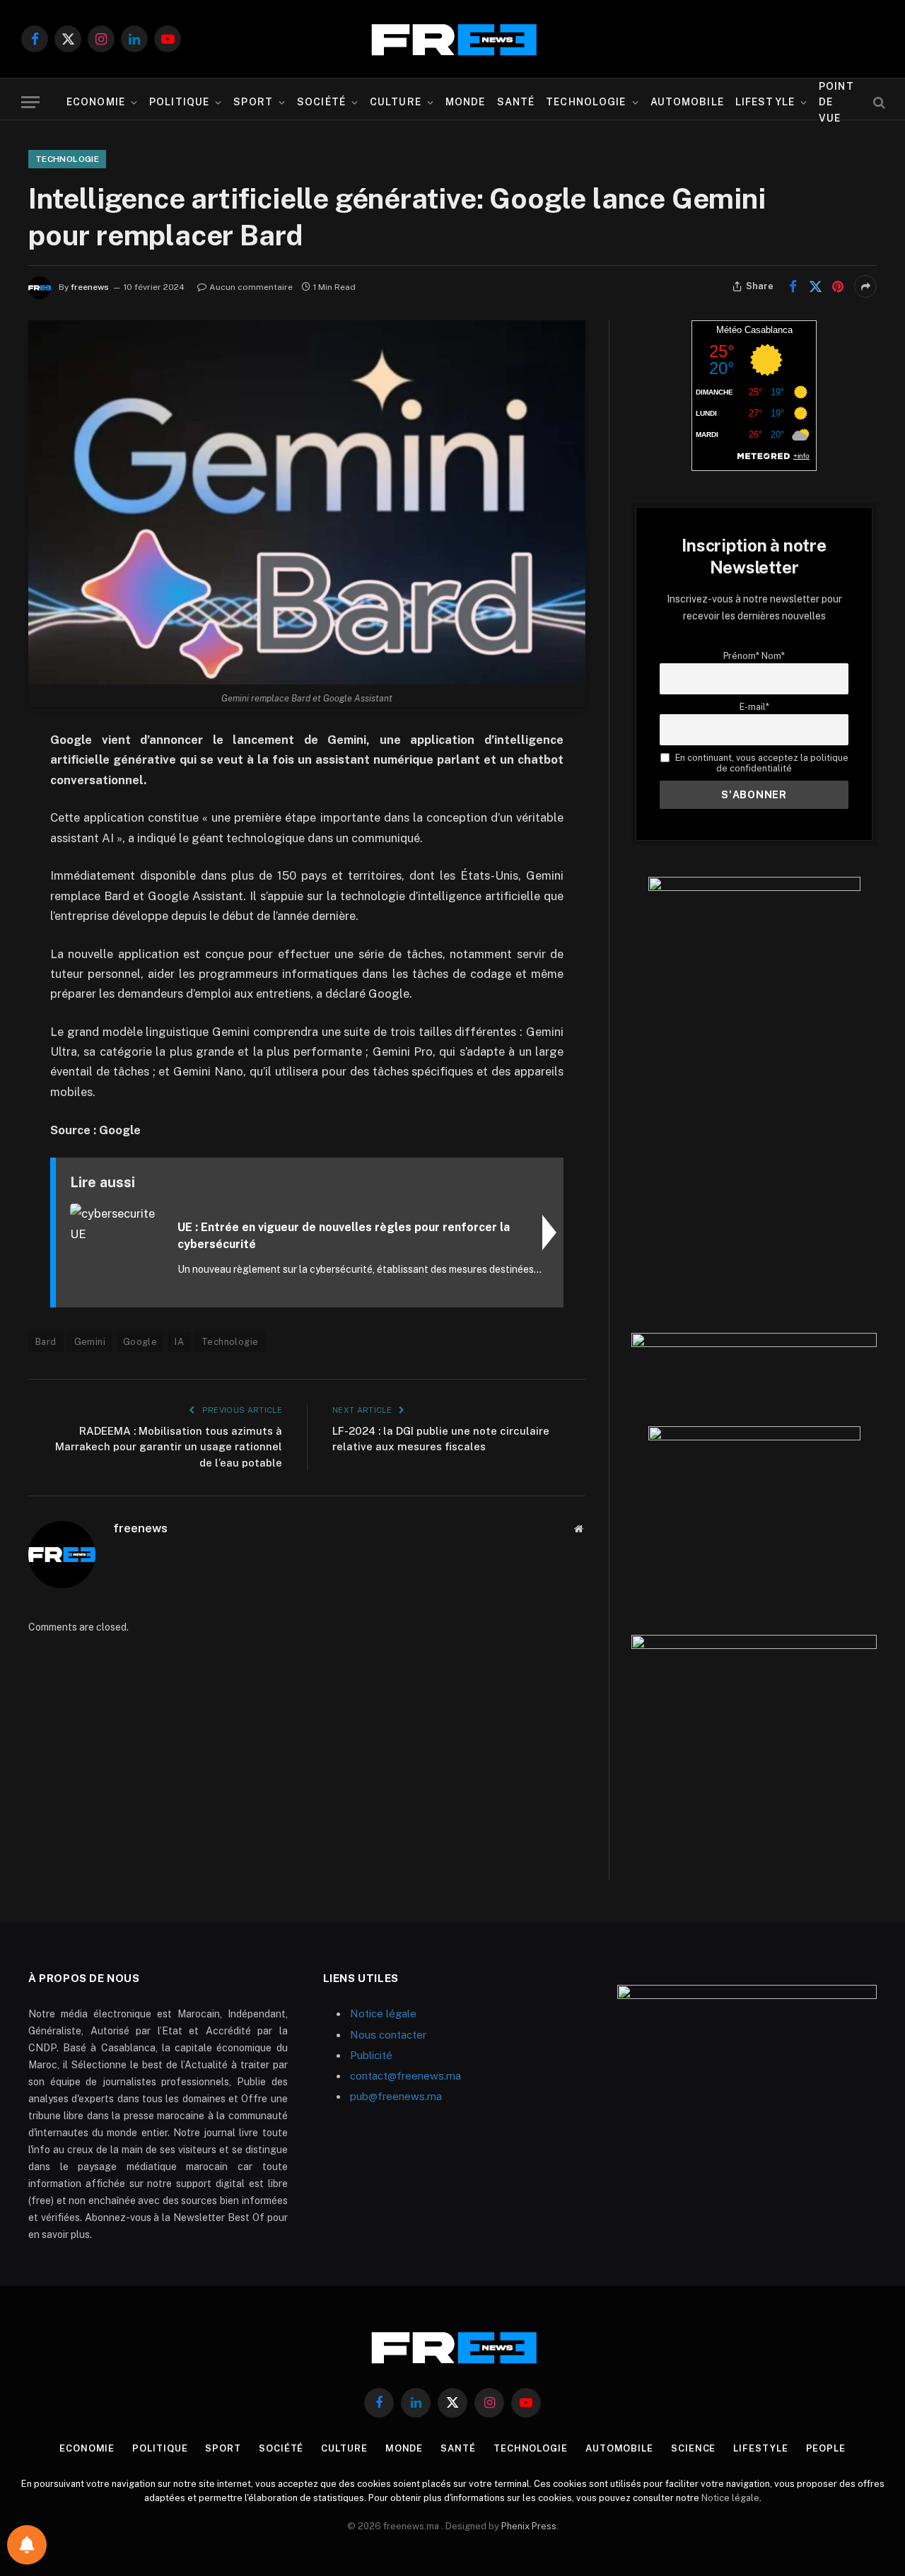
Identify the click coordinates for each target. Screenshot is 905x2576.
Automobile (687, 102)
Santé (516, 102)
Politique (179, 102)
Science (693, 2448)
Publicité (371, 2055)
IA (179, 1342)
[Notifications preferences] (27, 2545)
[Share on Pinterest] (838, 286)
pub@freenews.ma (396, 2096)
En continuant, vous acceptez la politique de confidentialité (760, 763)
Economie (96, 102)
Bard (46, 1342)
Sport (253, 102)
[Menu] (30, 102)
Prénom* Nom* (754, 656)
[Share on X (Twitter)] (815, 286)
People (826, 2448)
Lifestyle (765, 102)
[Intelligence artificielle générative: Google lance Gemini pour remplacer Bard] (307, 502)
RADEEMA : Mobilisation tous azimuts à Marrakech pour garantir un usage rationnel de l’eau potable (169, 1447)
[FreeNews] (452, 39)
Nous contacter (388, 2035)
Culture (396, 102)
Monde (466, 102)
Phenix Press (529, 2526)
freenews (90, 287)
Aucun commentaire (251, 287)
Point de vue (836, 102)
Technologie (586, 102)
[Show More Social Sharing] (865, 286)
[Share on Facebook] (793, 286)
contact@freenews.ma (405, 2076)
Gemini (90, 1342)
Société (321, 102)
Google (140, 1342)
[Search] (878, 102)
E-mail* (754, 707)
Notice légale (383, 2013)
